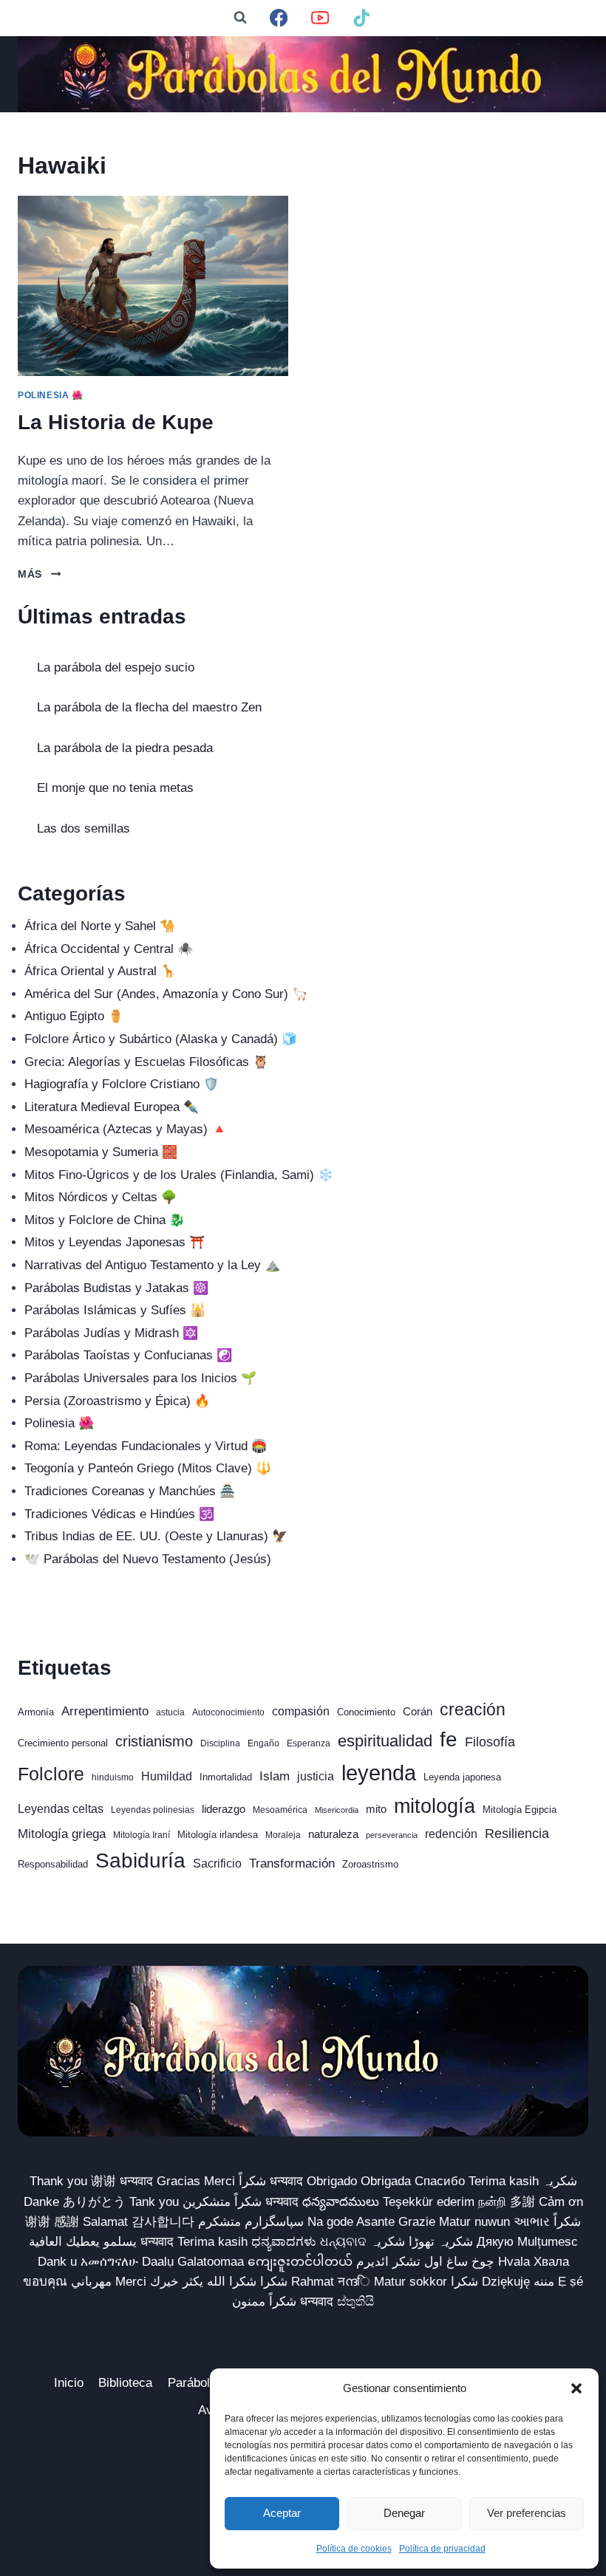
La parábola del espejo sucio (116, 667)
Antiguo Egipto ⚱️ (74, 1016)
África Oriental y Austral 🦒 (100, 971)
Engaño (263, 1743)
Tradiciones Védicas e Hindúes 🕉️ (119, 1514)
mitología (435, 1806)
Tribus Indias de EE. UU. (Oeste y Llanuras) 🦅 (156, 1536)
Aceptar (282, 2513)
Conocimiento (366, 1712)
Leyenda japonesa (462, 1777)
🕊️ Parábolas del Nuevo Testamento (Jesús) (148, 1559)
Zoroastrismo (370, 1864)
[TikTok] (362, 18)
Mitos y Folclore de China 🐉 (105, 1220)
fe (449, 1739)
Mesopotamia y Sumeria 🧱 (101, 1152)
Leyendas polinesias (153, 1810)
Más (39, 574)
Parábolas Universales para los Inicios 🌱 (140, 1378)
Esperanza (309, 1743)
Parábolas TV (205, 2383)
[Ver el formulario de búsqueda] (240, 18)
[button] (576, 2388)
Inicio (69, 2383)
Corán (418, 1712)
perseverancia (392, 1835)
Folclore (51, 1774)
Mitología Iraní (142, 1835)
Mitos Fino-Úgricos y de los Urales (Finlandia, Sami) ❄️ (179, 1175)
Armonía (36, 1712)
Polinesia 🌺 (51, 395)
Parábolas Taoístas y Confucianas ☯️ (128, 1355)
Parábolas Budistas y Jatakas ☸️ (116, 1288)
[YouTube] (320, 18)
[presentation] (153, 286)
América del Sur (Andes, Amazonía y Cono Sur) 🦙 (166, 994)
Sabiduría (140, 1861)
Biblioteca (125, 2383)
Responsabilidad (53, 1864)
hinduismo (113, 1777)
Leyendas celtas (61, 1809)
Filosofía (490, 1742)
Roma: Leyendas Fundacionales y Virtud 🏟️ (146, 1446)
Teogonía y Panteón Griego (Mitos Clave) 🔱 (148, 1468)
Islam (275, 1776)
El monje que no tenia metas (115, 788)
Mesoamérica (280, 1810)
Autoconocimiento (228, 1712)
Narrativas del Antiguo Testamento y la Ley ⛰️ (152, 1265)
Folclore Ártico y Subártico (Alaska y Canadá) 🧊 (161, 1039)
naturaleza (333, 1834)
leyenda (379, 1773)
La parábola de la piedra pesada (125, 748)
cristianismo (154, 1741)
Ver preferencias (527, 2513)
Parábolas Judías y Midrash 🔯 (111, 1333)
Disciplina (220, 1743)
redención (451, 1834)
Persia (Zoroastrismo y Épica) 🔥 (117, 1401)
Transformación (292, 1863)
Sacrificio (217, 1863)
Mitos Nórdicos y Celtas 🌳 (101, 1197)
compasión (301, 1711)
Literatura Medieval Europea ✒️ (112, 1107)
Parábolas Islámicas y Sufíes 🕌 (115, 1310)
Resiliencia (517, 1833)
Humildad (167, 1776)
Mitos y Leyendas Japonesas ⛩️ (115, 1242)
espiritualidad (385, 1741)
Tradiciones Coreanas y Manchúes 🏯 (130, 1491)
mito (376, 1809)
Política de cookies (354, 2549)
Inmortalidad (226, 1777)
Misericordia (337, 1810)
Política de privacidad (442, 2549)
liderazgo (224, 1809)
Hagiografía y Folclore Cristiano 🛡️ (122, 1084)
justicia (316, 1776)
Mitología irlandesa (218, 1835)
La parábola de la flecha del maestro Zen (149, 707)
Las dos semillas (84, 829)
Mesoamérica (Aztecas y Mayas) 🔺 (126, 1129)
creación (473, 1709)
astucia (170, 1712)
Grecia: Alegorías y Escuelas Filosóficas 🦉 (146, 1062)
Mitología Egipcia (520, 1810)
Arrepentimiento (105, 1711)
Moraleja (283, 1835)
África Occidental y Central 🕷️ (109, 949)
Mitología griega (62, 1834)
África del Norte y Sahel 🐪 (100, 926)
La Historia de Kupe (116, 422)
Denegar (404, 2513)
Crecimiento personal (63, 1743)
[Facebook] (279, 18)
